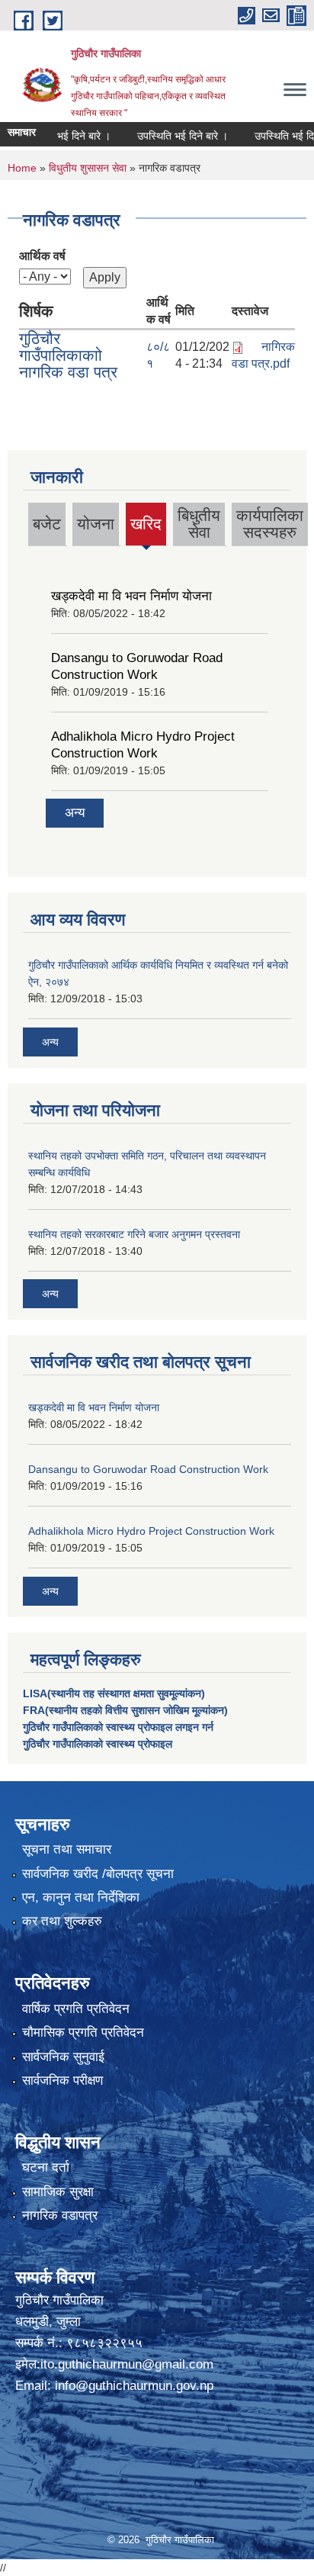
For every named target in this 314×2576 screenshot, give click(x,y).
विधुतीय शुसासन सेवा (88, 168)
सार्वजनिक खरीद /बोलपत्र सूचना (98, 1874)
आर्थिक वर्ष (42, 256)
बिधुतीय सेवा (199, 524)
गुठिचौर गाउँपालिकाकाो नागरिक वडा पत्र (68, 355)
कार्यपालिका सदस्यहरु (270, 524)
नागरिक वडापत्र (60, 2216)
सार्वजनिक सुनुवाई (63, 2057)
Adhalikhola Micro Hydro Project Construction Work (151, 1531)
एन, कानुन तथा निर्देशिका (81, 1897)
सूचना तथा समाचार (67, 1849)
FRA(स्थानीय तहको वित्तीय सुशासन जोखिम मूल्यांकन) (125, 1710)
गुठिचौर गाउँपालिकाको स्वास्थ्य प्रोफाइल (98, 1744)
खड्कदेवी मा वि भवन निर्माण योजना (131, 596)
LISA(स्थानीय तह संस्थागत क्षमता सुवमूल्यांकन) (114, 1693)
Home (22, 168)
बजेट (47, 524)
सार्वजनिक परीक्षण (62, 2081)
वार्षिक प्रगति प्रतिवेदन (76, 2009)
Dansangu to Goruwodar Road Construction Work (148, 1469)
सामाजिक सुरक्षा (58, 2192)
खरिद (146, 524)
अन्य (75, 813)
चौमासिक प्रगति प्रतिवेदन (83, 2032)
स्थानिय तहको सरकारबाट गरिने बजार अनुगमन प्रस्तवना (134, 1234)
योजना (96, 524)
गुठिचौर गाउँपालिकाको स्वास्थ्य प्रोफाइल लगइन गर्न (118, 1727)
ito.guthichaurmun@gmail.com (127, 2364)
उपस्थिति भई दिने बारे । (167, 136)
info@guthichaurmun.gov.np (134, 2386)
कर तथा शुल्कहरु (62, 1921)
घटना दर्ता (46, 2168)
